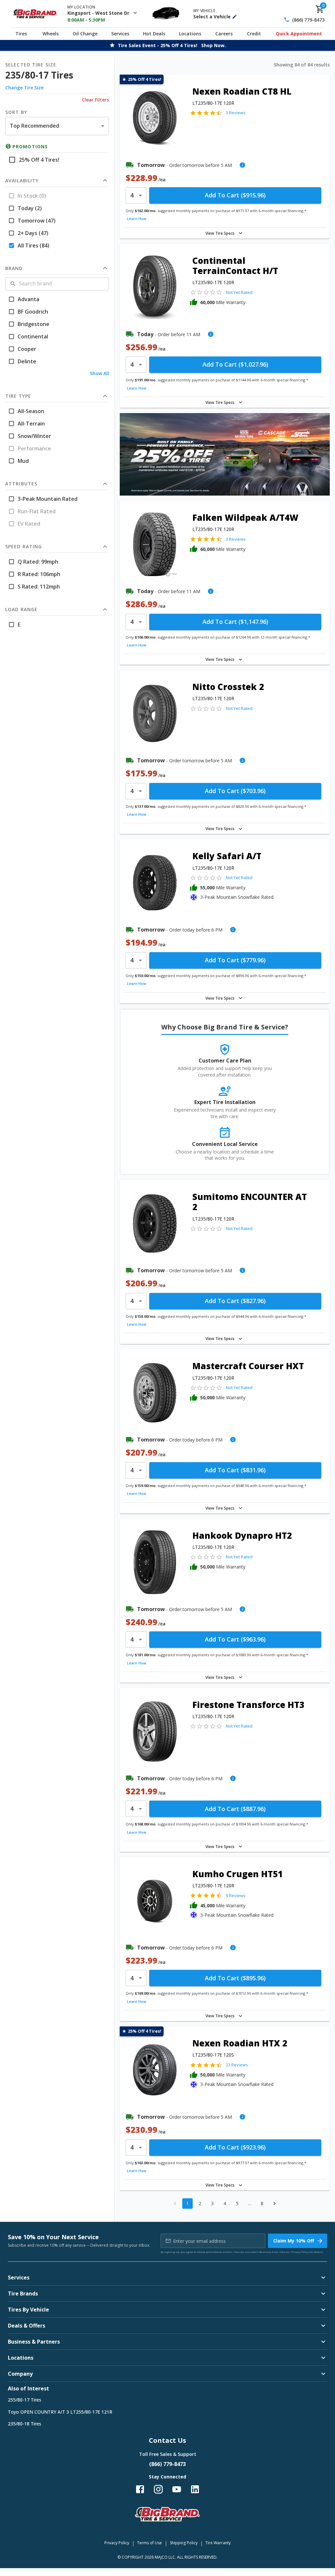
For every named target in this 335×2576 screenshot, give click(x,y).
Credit (254, 34)
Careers (224, 34)
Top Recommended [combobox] (35, 126)
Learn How (137, 218)
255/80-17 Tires (25, 2400)
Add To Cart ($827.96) (235, 1301)
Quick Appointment (299, 34)
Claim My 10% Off (294, 2241)
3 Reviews (236, 113)
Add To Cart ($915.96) (235, 195)
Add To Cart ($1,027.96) (235, 364)
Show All (99, 373)
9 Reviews (236, 1896)
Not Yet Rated (239, 292)
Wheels (51, 34)
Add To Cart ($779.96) (235, 960)
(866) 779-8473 (308, 20)
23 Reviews (237, 2065)
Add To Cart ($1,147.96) (235, 622)
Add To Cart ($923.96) (235, 2147)
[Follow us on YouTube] (177, 2489)
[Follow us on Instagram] (158, 2489)
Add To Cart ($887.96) (235, 1809)
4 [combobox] (132, 195)
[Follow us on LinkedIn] (195, 2489)
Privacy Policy (300, 2252)
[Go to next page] (274, 2204)
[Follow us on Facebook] (140, 2489)
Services (120, 34)
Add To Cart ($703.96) (235, 791)
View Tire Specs (220, 233)
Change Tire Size (24, 88)
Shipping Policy (184, 2543)
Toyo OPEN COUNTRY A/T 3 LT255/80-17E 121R (60, 2412)
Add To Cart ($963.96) (235, 1639)
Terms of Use (150, 2543)
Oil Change (85, 34)
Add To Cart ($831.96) (235, 1470)
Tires (21, 34)
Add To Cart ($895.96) (235, 1978)
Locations (190, 34)
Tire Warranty (218, 2543)
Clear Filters (95, 100)
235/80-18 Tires (25, 2424)
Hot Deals (154, 34)
